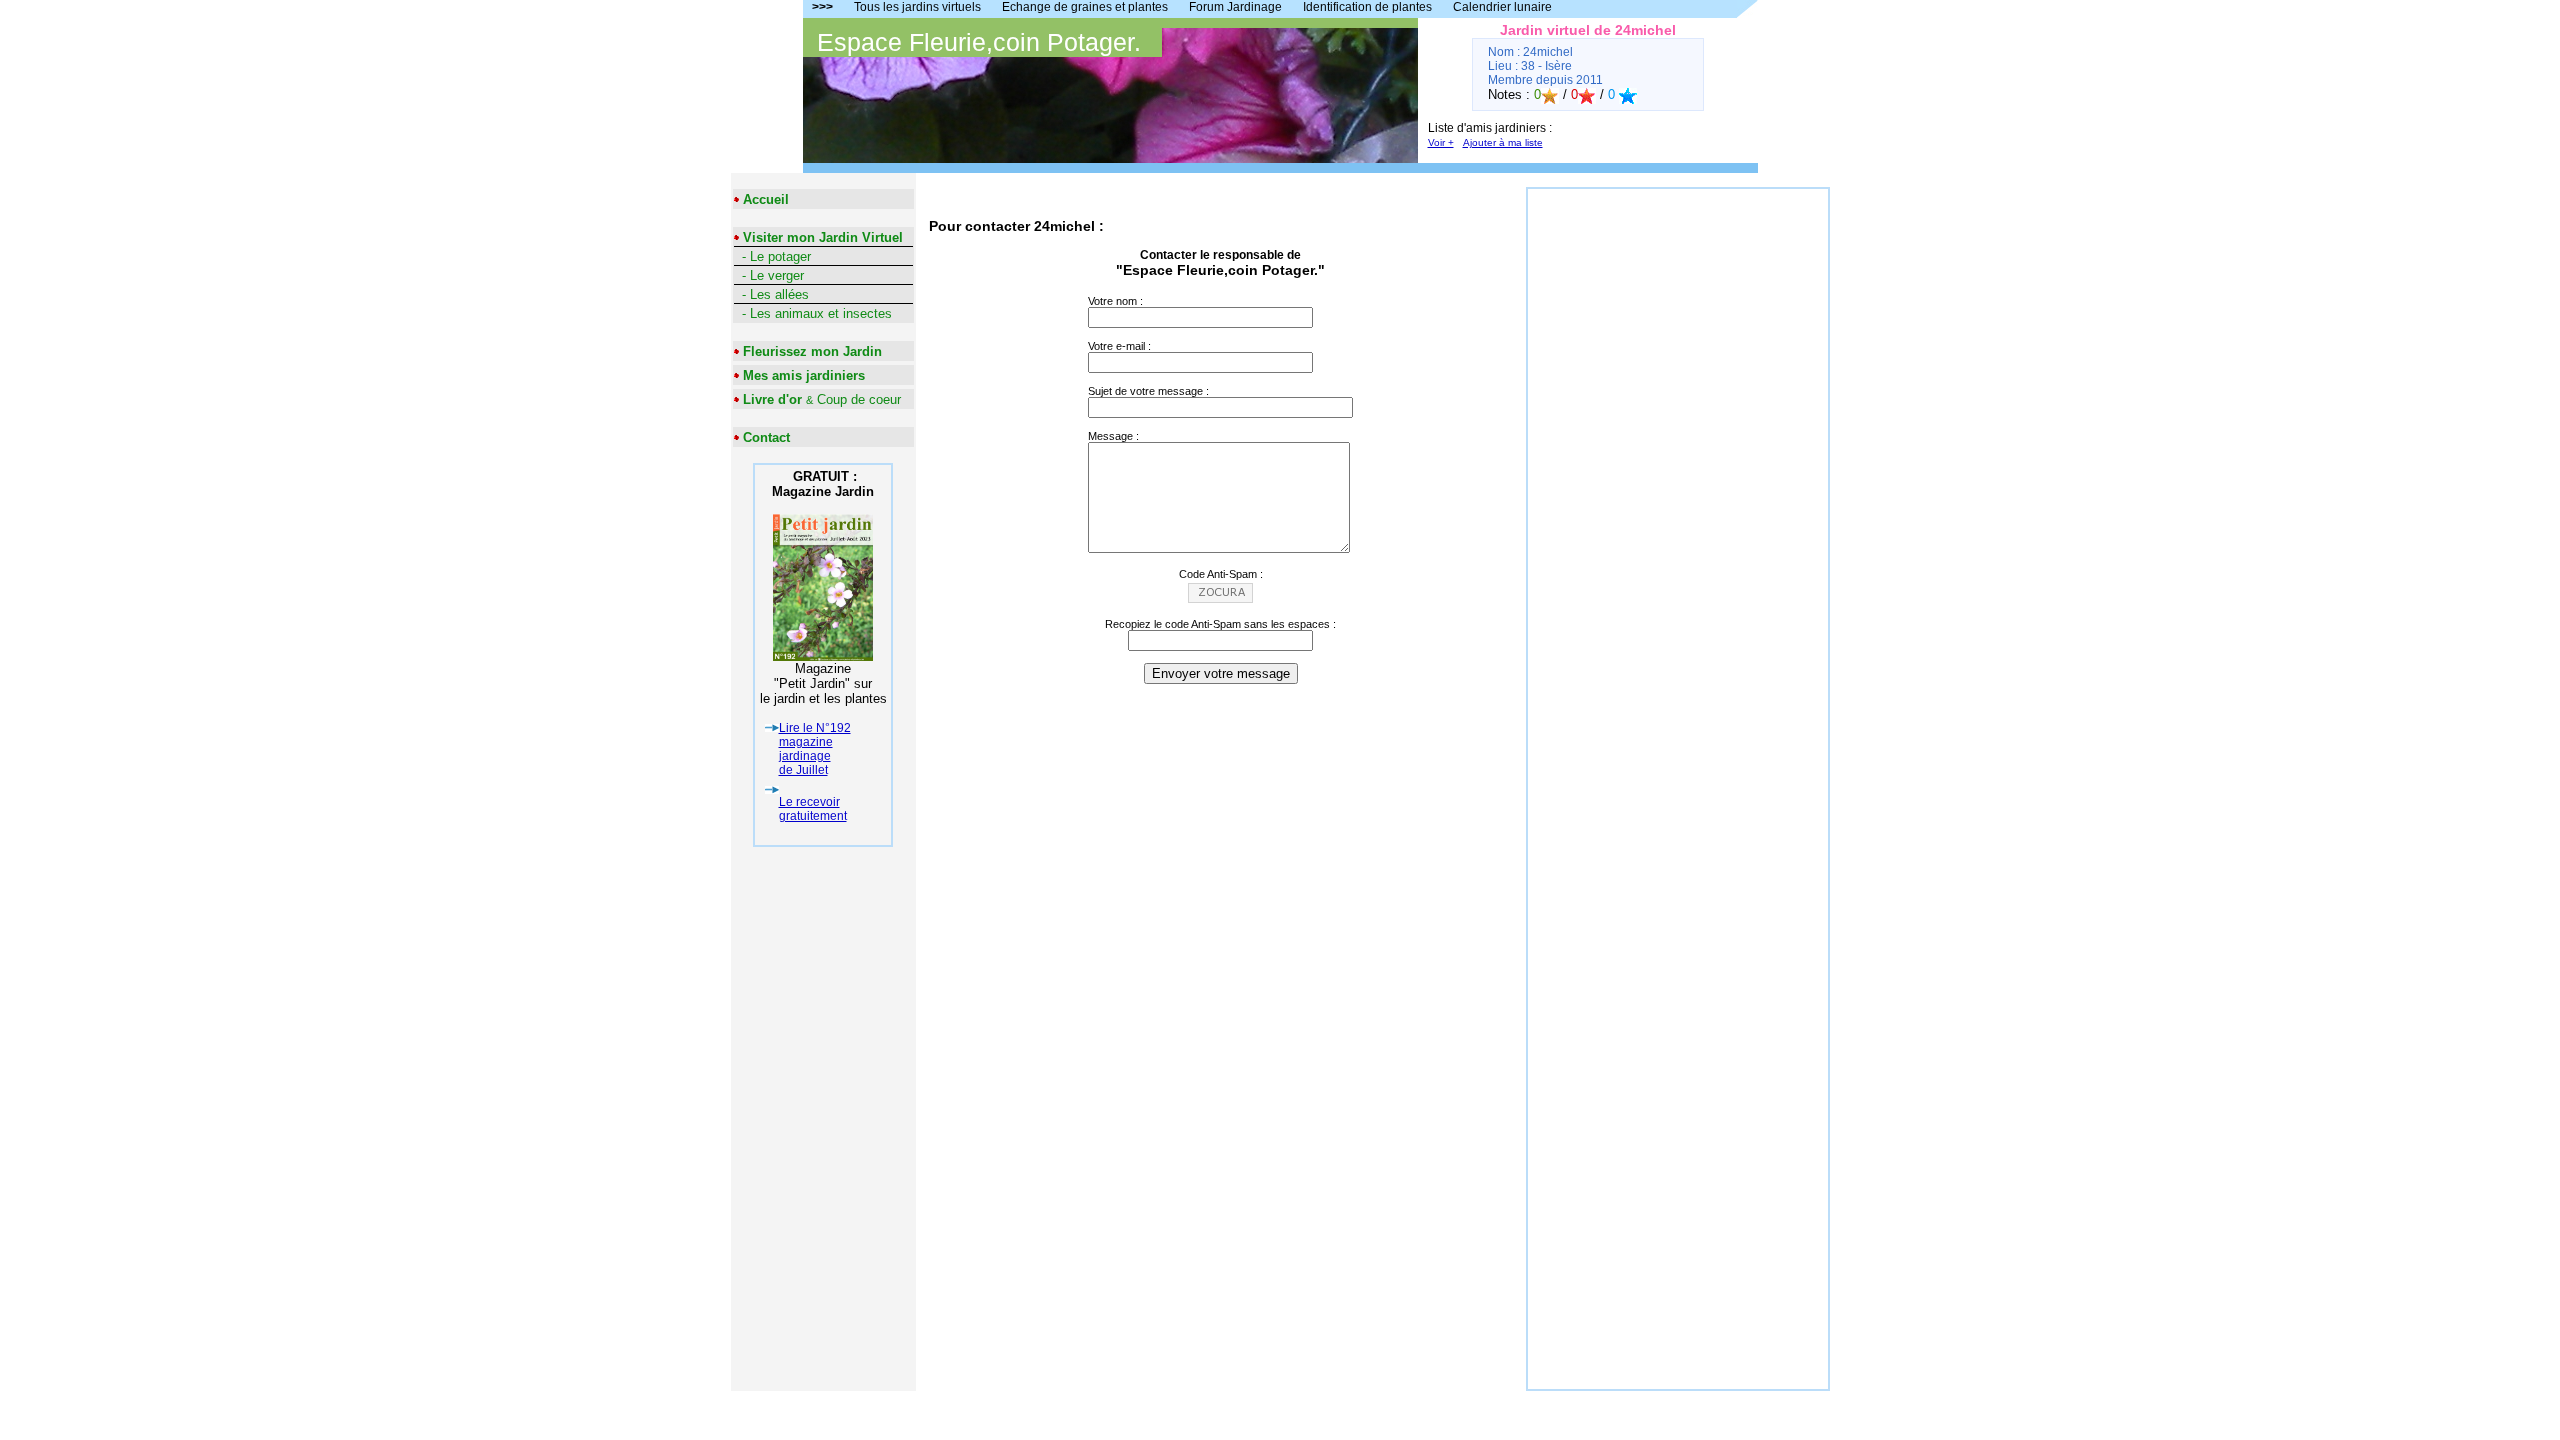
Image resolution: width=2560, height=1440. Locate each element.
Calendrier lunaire (1502, 7)
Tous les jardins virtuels (917, 7)
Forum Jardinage (1235, 7)
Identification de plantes (1367, 7)
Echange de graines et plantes (1085, 7)
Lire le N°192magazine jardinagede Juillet (815, 749)
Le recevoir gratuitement (813, 809)
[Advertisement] (1678, 489)
